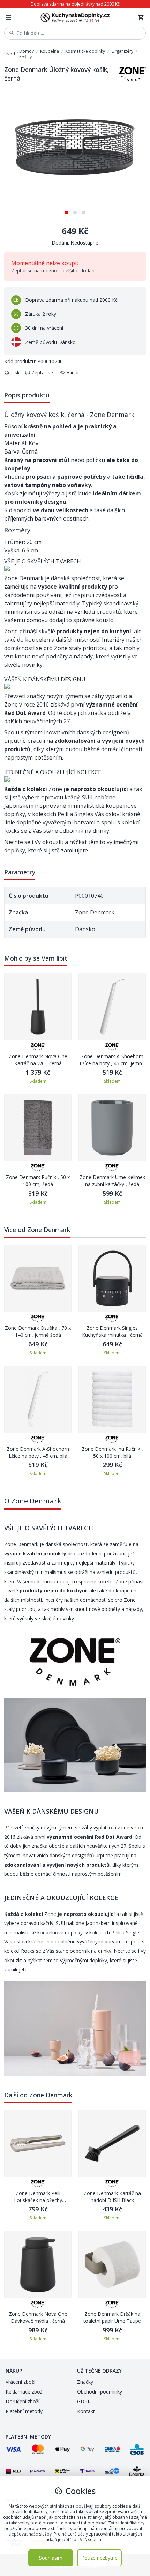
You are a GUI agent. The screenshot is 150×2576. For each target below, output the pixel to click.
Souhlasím (51, 2558)
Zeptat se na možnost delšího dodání (53, 271)
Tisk (15, 372)
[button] (67, 210)
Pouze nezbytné (99, 2558)
